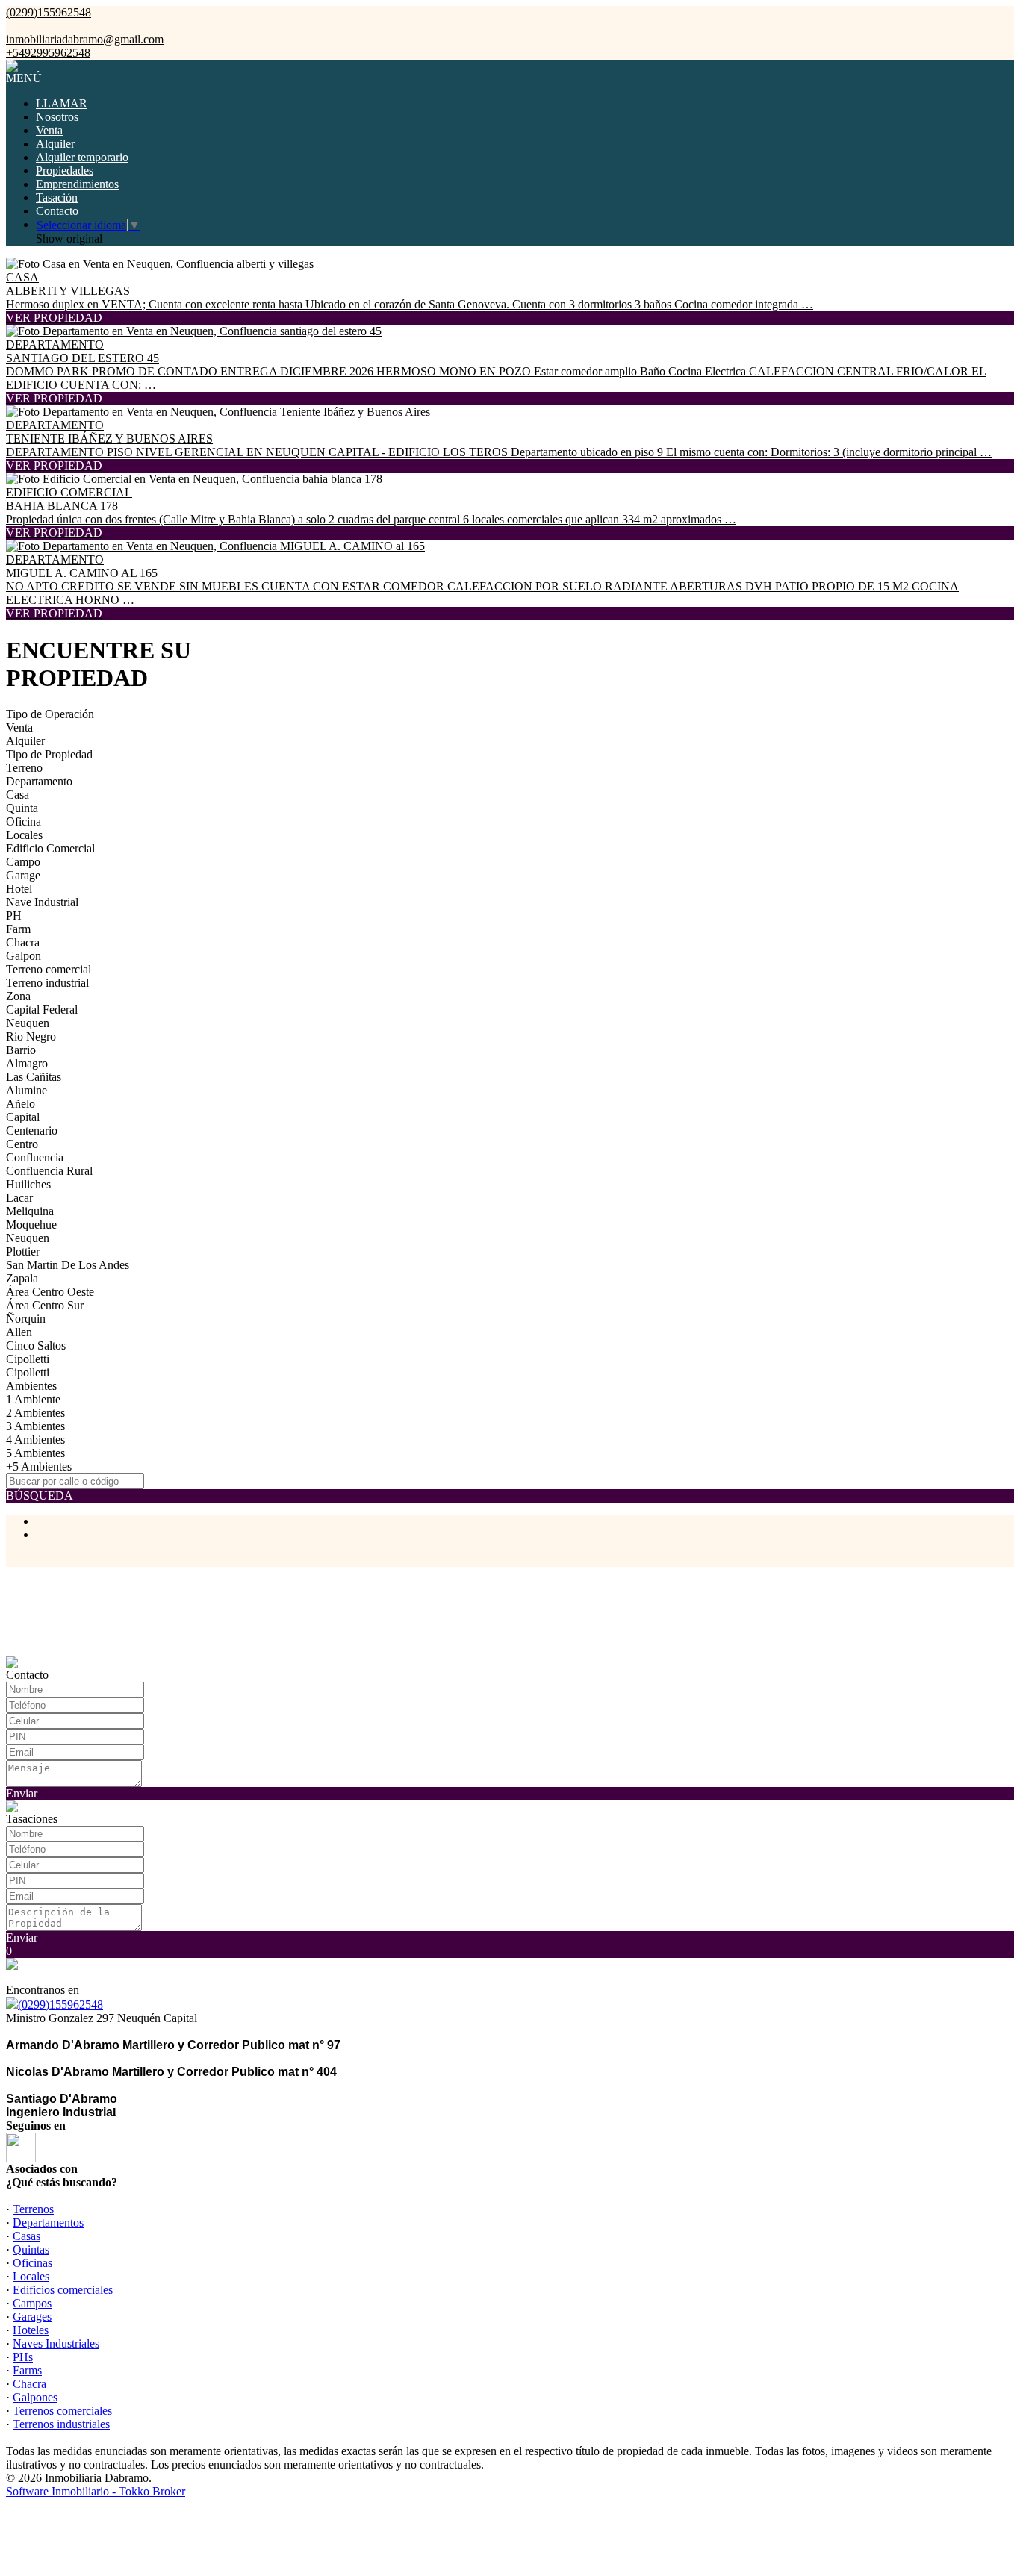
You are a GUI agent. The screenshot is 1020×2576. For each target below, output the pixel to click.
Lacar (19, 1198)
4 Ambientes (35, 1440)
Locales (24, 835)
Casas (27, 2236)
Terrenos (33, 2209)
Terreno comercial (49, 969)
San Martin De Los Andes (68, 1265)
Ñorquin (26, 1319)
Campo (23, 862)
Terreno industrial (47, 983)
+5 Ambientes (39, 1466)
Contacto (57, 211)
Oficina (24, 821)
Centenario (32, 1130)
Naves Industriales (56, 2343)
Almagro (27, 1063)
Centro (22, 1144)
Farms (27, 2370)
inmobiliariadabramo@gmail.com (85, 39)
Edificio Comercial (50, 848)
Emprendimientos (77, 184)
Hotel (19, 889)
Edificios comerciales (63, 2290)
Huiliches (28, 1184)
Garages (32, 2317)
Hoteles (31, 2330)
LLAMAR (62, 103)
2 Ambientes (35, 1413)
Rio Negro (31, 1036)
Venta (49, 130)
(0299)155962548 (60, 2005)
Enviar (22, 1793)
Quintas (31, 2249)
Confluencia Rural (49, 1171)
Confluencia (35, 1157)
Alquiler (55, 144)
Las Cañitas (34, 1077)
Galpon (24, 956)
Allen (19, 1332)
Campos (32, 2303)
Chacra (23, 942)
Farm (18, 929)
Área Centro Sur (45, 1305)
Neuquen (28, 1023)
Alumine (27, 1090)
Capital (23, 1117)
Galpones (35, 2397)
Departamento (39, 781)
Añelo (21, 1104)
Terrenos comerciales (62, 2411)
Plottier (23, 1251)
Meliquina (30, 1211)
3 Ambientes (35, 1426)
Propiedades (65, 171)
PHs (23, 2357)
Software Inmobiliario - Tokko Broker (96, 2491)
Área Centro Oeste (50, 1292)
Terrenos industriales (61, 2424)
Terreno (24, 768)
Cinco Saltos (36, 1345)
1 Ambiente (33, 1399)
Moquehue (31, 1225)
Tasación (57, 197)
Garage (23, 875)
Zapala (22, 1278)
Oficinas (32, 2263)
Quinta (22, 808)
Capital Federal (42, 1010)
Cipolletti (28, 1359)
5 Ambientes (35, 1453)
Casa (18, 795)
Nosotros (57, 117)
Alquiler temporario (82, 157)
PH (14, 916)
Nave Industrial (42, 902)
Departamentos (48, 2223)
